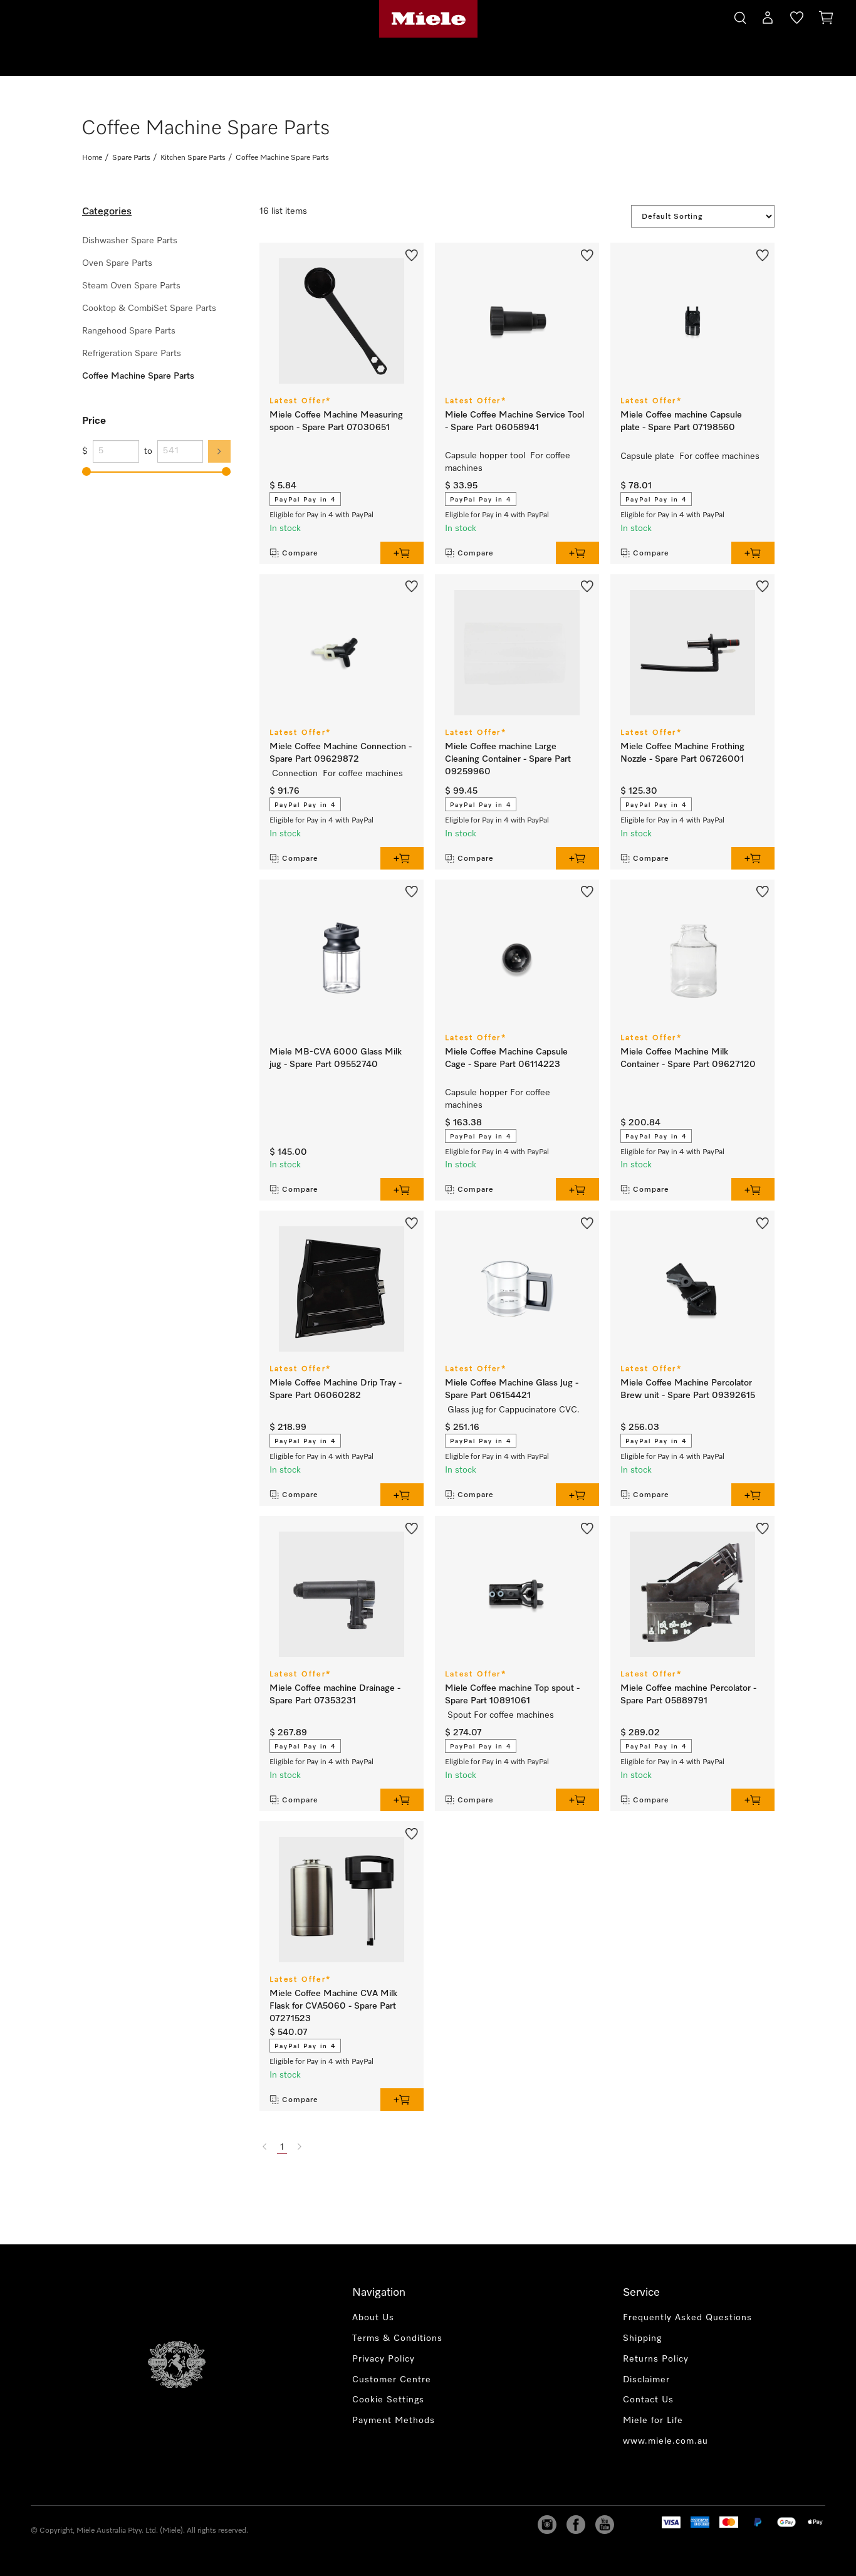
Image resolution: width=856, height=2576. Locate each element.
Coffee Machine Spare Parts (138, 376)
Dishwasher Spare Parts (130, 241)
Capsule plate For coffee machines (691, 456)
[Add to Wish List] (412, 254)
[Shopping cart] (826, 20)
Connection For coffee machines (339, 774)
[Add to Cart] (402, 553)
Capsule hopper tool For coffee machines (508, 462)
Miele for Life (653, 2421)
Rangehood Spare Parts (129, 331)
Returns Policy (656, 2359)
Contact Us (648, 2400)
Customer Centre (392, 2380)
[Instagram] (547, 2525)
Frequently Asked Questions (687, 2318)
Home (92, 158)
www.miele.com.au (665, 2441)
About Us (373, 2318)
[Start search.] (740, 16)
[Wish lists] (797, 20)
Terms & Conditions (397, 2338)
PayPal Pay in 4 (305, 500)
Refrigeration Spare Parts (132, 354)
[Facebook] (576, 2525)
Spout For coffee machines (502, 1715)
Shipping (642, 2338)
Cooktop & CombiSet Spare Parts (149, 308)
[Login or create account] (768, 20)
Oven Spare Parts (117, 263)
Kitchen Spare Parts (193, 158)
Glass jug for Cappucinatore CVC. (514, 1410)
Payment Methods (394, 2421)
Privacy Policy (384, 2359)
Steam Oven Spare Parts (131, 286)
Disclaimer (646, 2380)
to (148, 451)
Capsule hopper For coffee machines (498, 1099)
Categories (107, 212)
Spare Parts (131, 158)
